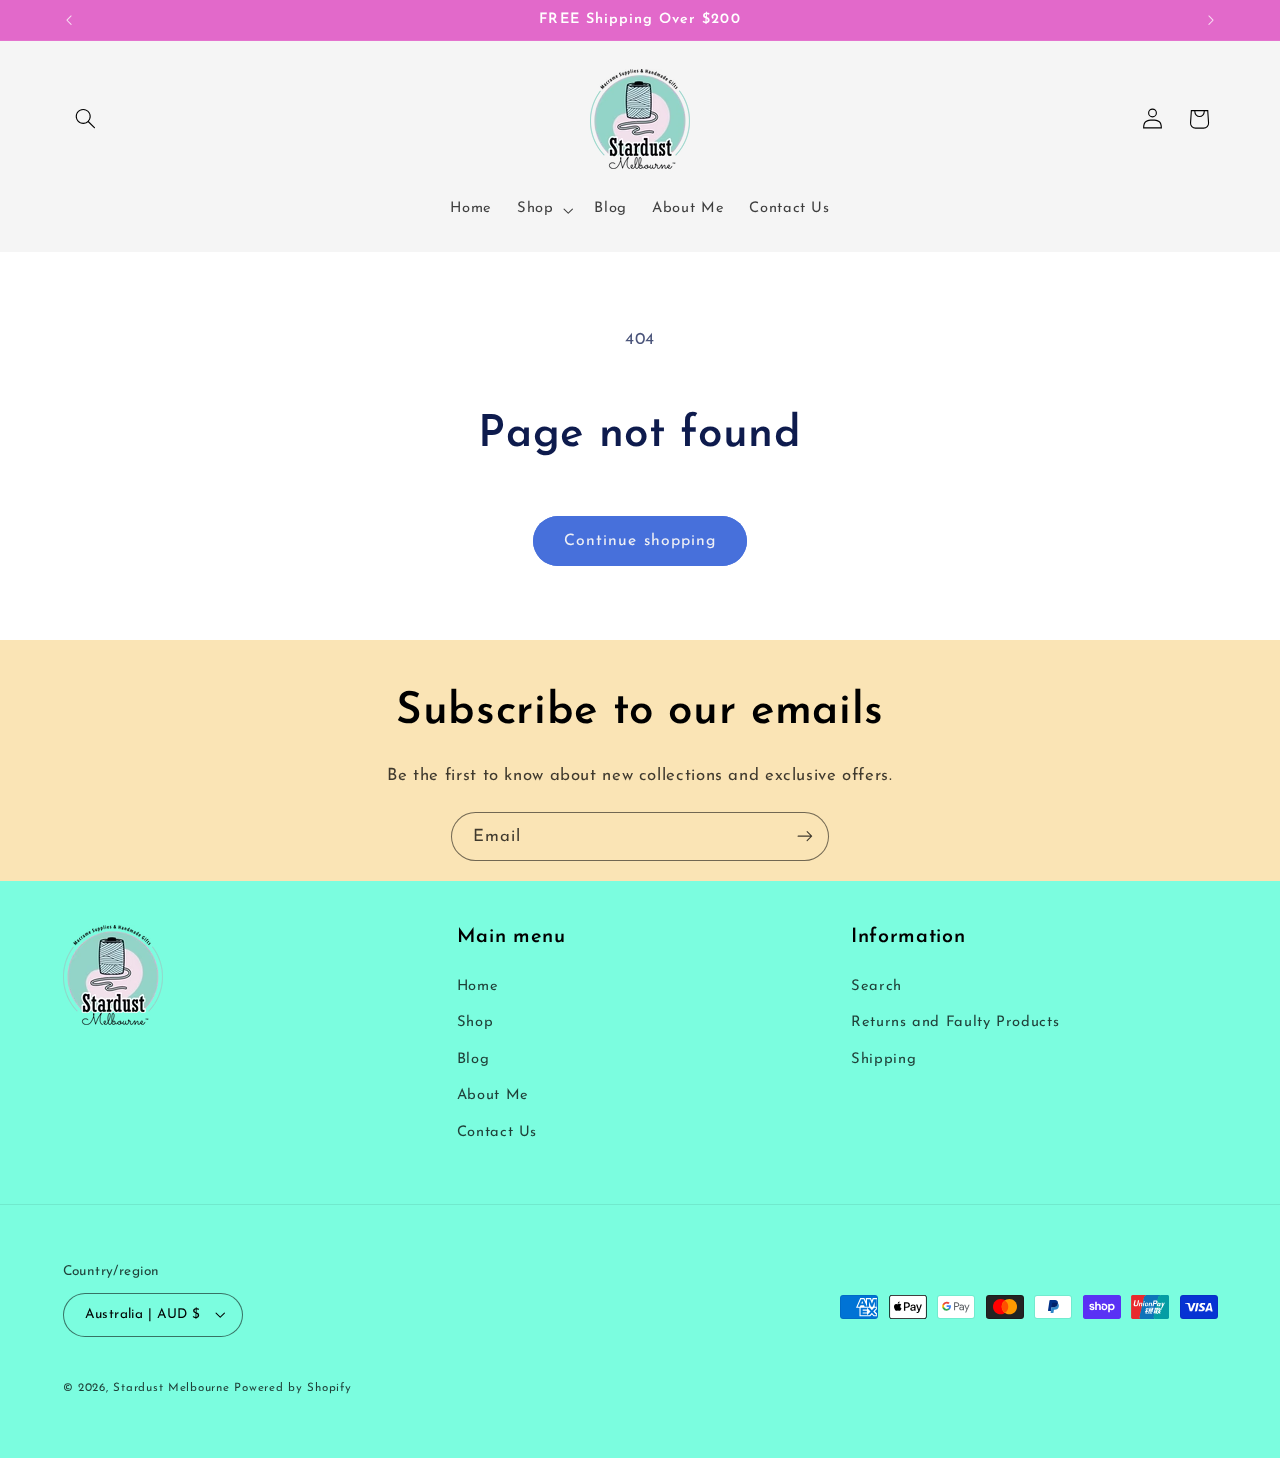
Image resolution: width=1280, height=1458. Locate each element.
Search (876, 987)
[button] (86, 119)
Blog (473, 1059)
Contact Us (497, 1132)
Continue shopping (640, 541)
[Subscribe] (805, 836)
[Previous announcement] (69, 20)
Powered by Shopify (292, 1387)
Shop (475, 1023)
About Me (493, 1096)
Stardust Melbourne (171, 1387)
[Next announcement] (1211, 20)
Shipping (883, 1059)
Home (478, 987)
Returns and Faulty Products (955, 1023)
